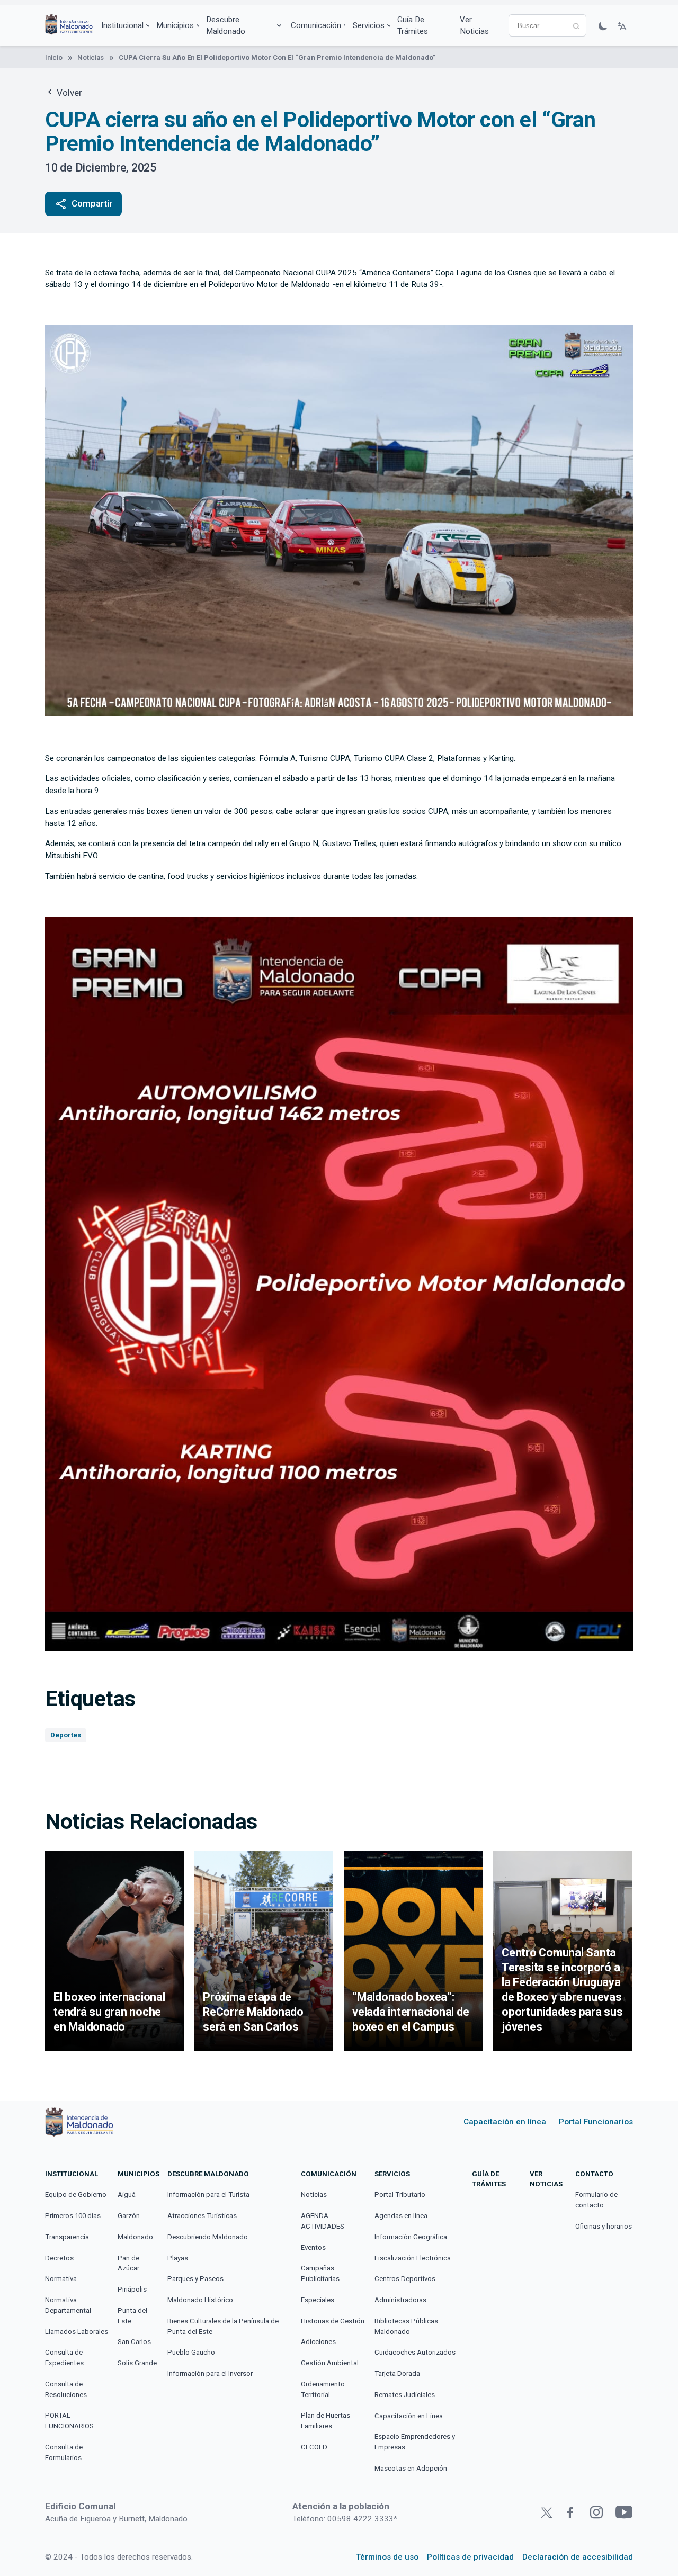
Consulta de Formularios (64, 2452)
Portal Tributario (400, 2194)
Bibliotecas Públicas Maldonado (406, 2326)
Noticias (91, 57)
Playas (178, 2258)
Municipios (175, 25)
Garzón (129, 2216)
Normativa (61, 2279)
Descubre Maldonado (226, 26)
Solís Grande (137, 2363)
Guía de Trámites (413, 26)
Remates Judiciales (405, 2395)
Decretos (59, 2258)
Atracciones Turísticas (202, 2216)
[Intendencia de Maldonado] (69, 26)
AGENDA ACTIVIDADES (323, 2221)
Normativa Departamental (68, 2305)
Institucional (122, 25)
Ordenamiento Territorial (323, 2389)
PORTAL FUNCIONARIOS (69, 2421)
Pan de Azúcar (128, 2263)
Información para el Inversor (210, 2373)
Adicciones (318, 2342)
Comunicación (316, 25)
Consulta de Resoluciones (66, 2389)
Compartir (83, 204)
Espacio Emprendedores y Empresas (415, 2442)
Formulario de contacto (596, 2200)
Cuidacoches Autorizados (415, 2352)
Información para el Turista (208, 2194)
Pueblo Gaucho (191, 2352)
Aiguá (127, 2194)
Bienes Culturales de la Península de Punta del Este (223, 2326)
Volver (68, 93)
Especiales (318, 2300)
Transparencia (67, 2237)
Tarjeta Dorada (397, 2373)
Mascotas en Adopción (411, 2468)
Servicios (369, 25)
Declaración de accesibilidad (578, 2557)
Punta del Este (132, 2316)
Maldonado (135, 2237)
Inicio (54, 57)
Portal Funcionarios (596, 2122)
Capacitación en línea (505, 2122)
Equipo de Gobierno (76, 2194)
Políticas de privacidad (470, 2557)
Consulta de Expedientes (64, 2358)
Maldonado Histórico (200, 2300)
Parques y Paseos (195, 2279)
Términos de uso (387, 2557)
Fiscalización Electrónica (413, 2258)
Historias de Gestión (333, 2321)
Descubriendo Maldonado (208, 2237)
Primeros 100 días (73, 2216)
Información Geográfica (411, 2237)
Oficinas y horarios (604, 2226)
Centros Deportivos (405, 2279)
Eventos (313, 2247)
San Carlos (134, 2342)
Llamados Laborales (77, 2332)
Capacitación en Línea (409, 2416)
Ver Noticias (474, 26)
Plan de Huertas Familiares (325, 2421)
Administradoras (400, 2300)
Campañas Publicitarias (320, 2273)
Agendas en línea (401, 2216)
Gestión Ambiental (330, 2363)
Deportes (66, 1735)
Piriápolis (132, 2289)
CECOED (314, 2447)
